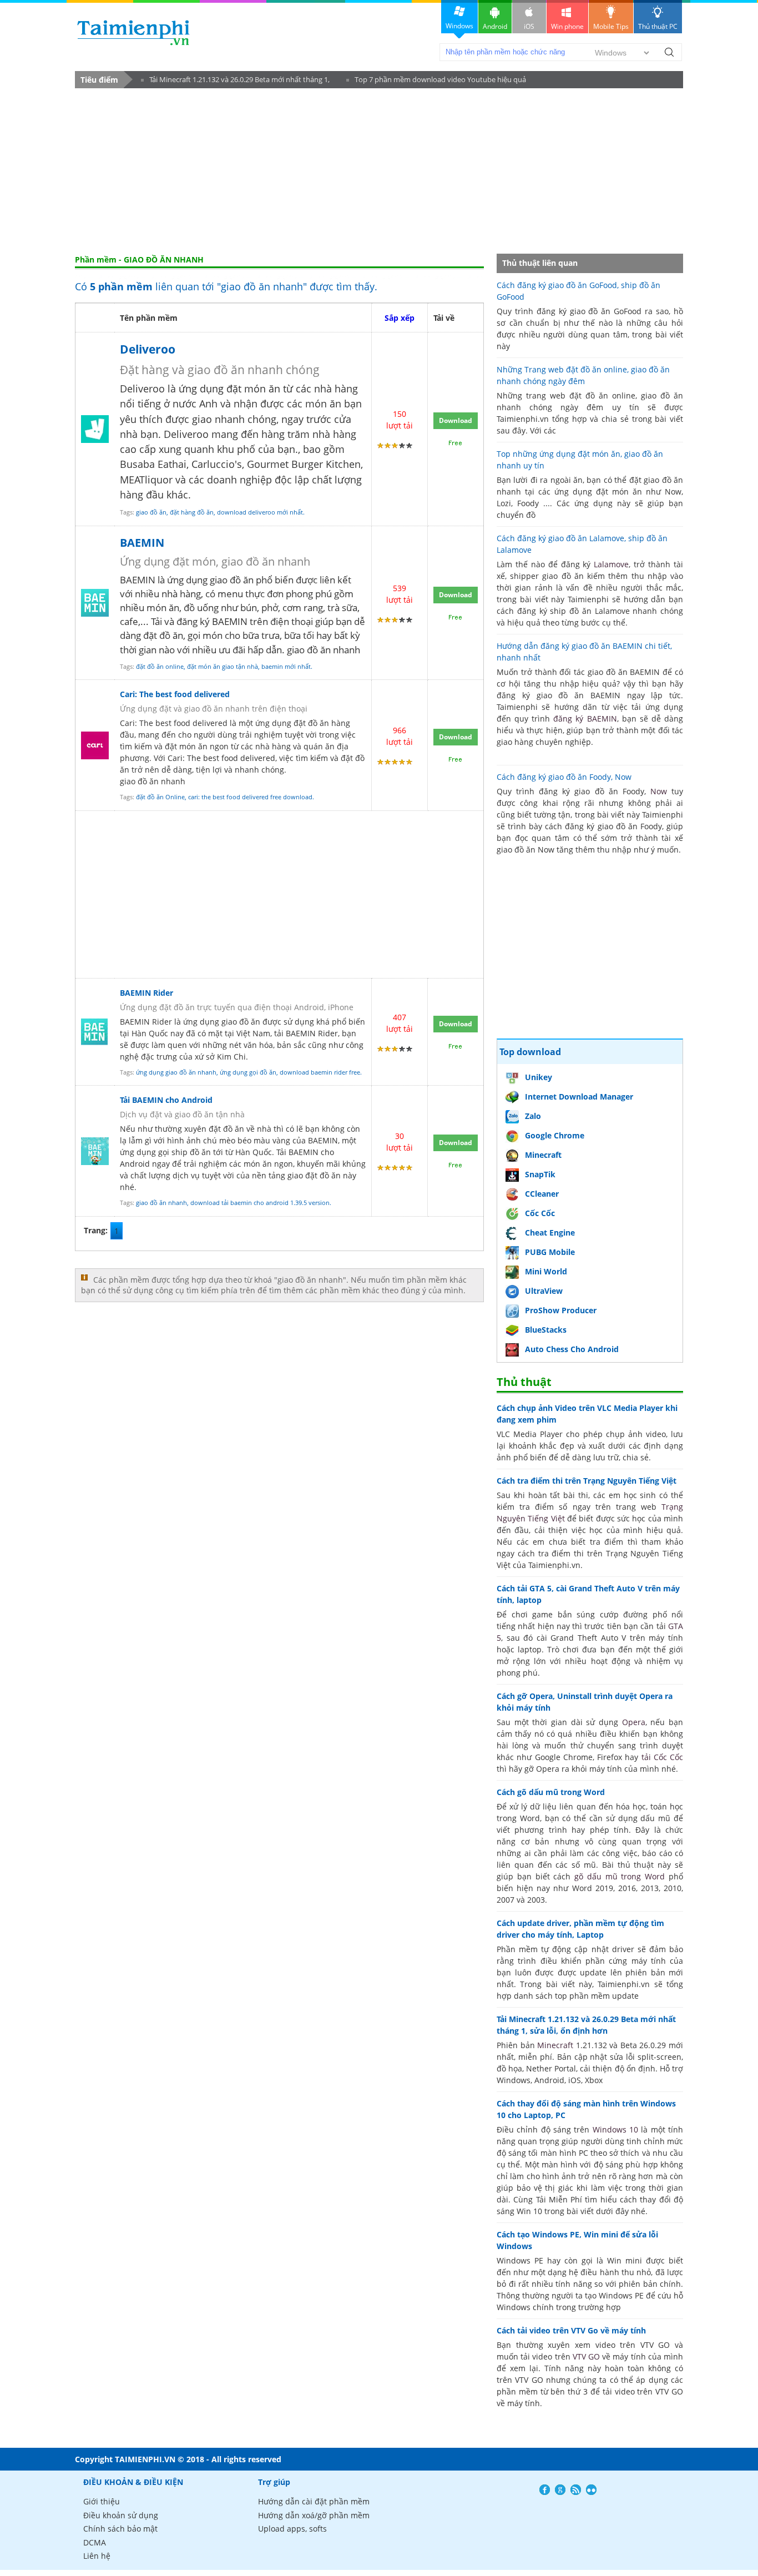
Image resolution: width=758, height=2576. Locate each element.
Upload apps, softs (292, 2529)
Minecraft (543, 1155)
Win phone (567, 26)
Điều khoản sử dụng (121, 2515)
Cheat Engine (550, 1232)
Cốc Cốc (540, 1213)
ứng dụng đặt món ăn (229, 389)
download (133, 32)
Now (659, 791)
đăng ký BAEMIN (585, 719)
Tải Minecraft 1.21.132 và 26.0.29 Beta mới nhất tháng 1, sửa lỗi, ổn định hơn (235, 81)
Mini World (546, 1271)
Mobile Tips (611, 26)
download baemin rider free (320, 1072)
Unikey (539, 1077)
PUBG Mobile (550, 1252)
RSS (576, 2490)
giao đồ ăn (151, 512)
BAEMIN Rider (146, 993)
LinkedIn (591, 2490)
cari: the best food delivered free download (250, 797)
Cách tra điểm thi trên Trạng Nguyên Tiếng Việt (587, 1481)
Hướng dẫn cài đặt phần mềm (314, 2501)
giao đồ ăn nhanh (161, 1203)
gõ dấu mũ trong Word (620, 1876)
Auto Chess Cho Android (572, 1349)
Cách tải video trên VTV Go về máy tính (571, 2330)
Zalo (533, 1116)
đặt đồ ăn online (160, 666)
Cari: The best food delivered (175, 694)
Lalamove (611, 564)
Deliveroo (148, 349)
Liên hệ (97, 2556)
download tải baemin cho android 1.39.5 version (260, 1203)
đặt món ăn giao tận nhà (223, 666)
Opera (634, 1722)
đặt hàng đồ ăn (192, 512)
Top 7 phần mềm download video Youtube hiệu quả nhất (436, 81)
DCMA (95, 2542)
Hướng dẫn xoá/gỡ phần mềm (314, 2515)
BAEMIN (142, 543)
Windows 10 (615, 2129)
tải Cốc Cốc (663, 1757)
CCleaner (542, 1194)
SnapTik (540, 1174)
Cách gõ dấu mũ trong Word (551, 1792)
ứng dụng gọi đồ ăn (248, 1072)
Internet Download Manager (579, 1097)
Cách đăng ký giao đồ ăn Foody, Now (564, 777)
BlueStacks (546, 1330)
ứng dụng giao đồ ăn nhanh (176, 1072)
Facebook (545, 2490)
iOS (529, 26)
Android (495, 26)
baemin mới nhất (286, 666)
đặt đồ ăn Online (160, 797)
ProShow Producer (561, 1310)
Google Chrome (555, 1135)
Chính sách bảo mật (120, 2529)
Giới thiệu (102, 2501)
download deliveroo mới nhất (260, 512)
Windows (459, 26)
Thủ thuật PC (658, 26)
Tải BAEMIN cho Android (166, 1100)
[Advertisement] (379, 172)
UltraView (544, 1291)
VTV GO (586, 2356)
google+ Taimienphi (560, 2490)
